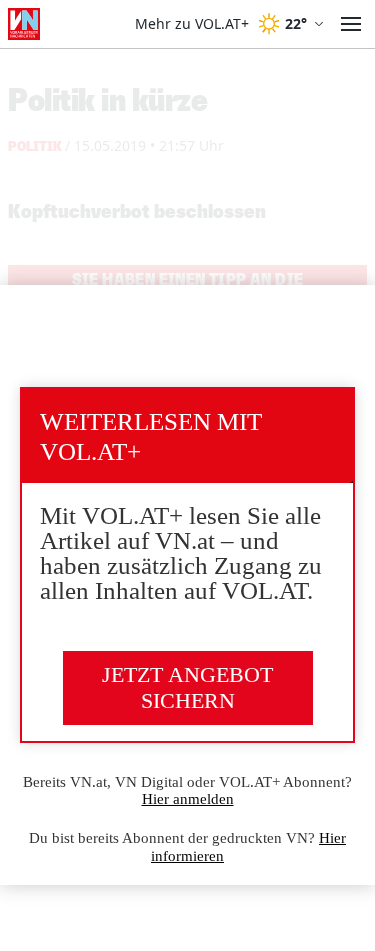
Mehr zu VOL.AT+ (192, 24)
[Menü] (351, 24)
